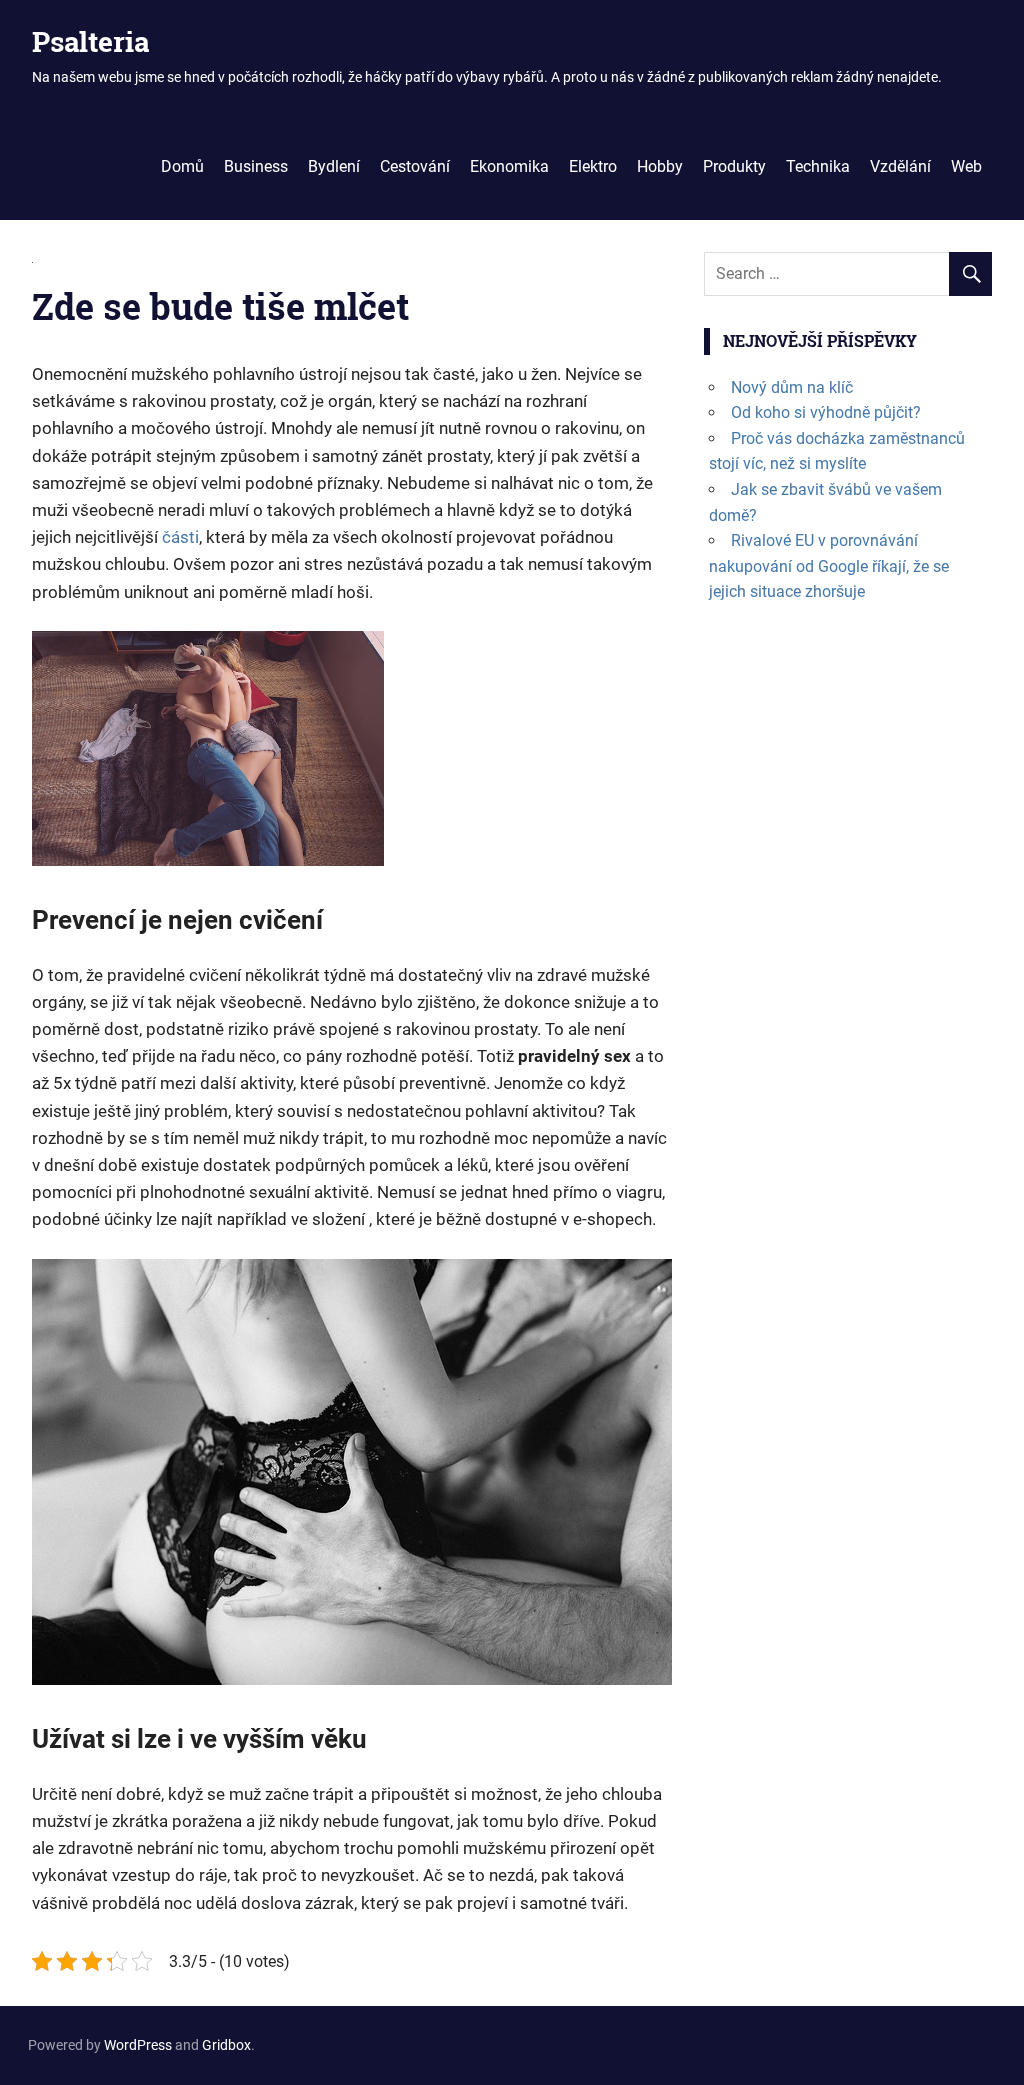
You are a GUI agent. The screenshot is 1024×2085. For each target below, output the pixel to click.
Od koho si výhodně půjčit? (826, 412)
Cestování (415, 166)
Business (256, 166)
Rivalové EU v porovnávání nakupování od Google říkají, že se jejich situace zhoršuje (829, 566)
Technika (818, 166)
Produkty (734, 166)
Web (966, 166)
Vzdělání (900, 166)
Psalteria (90, 41)
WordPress (138, 2045)
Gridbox (226, 2045)
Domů (182, 166)
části (178, 537)
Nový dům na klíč (792, 387)
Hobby (660, 166)
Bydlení (334, 166)
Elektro (593, 166)
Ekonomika (509, 166)
